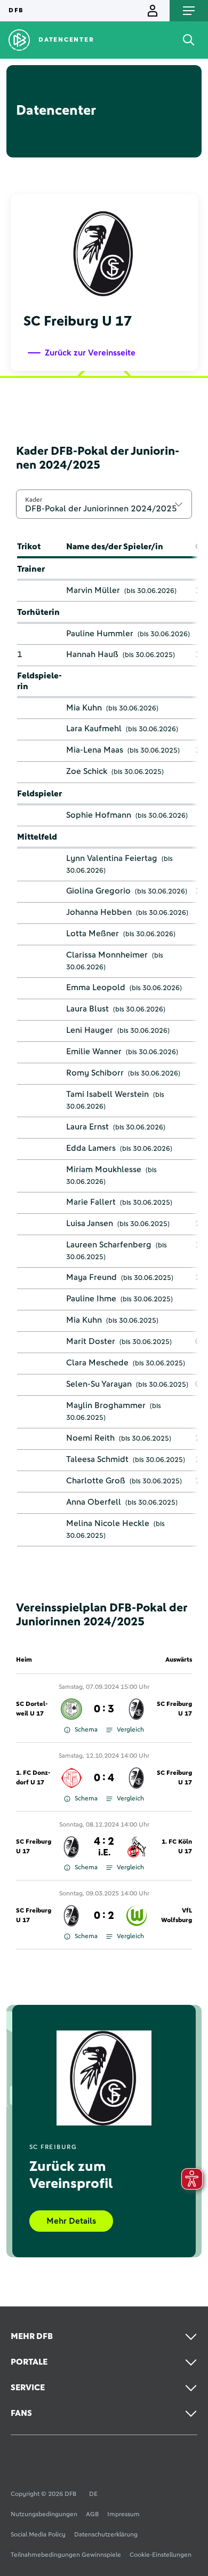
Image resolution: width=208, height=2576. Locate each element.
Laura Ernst (87, 1127)
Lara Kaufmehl (94, 729)
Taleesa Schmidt (97, 1459)
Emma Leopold (96, 987)
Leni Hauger (90, 1030)
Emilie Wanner (94, 1052)
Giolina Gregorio (98, 891)
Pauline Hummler (100, 634)
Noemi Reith (90, 1438)
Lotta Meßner (93, 934)
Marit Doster (91, 1341)
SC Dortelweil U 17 (32, 1709)
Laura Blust (87, 1009)
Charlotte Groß (96, 1481)
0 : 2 (104, 1916)
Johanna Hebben (99, 912)
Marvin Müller (93, 590)
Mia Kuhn (84, 708)
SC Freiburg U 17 (174, 1709)
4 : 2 (104, 1847)
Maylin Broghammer (106, 1405)
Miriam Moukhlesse (104, 1170)
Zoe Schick (87, 771)
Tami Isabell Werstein (107, 1094)
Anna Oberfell (94, 1502)
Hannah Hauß (92, 654)
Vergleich (130, 1730)
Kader (34, 500)
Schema (86, 1730)
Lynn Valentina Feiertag (112, 858)
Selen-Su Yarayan (99, 1384)
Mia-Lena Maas (95, 750)
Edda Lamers (91, 1148)
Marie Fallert (91, 1202)
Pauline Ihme (91, 1299)
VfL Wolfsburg (177, 1916)
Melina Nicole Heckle (108, 1523)
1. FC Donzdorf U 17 (33, 1778)
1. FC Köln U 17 (177, 1847)
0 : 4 (104, 1778)
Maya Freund (91, 1277)
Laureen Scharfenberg (109, 1245)
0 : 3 (104, 1709)
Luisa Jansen (90, 1223)
